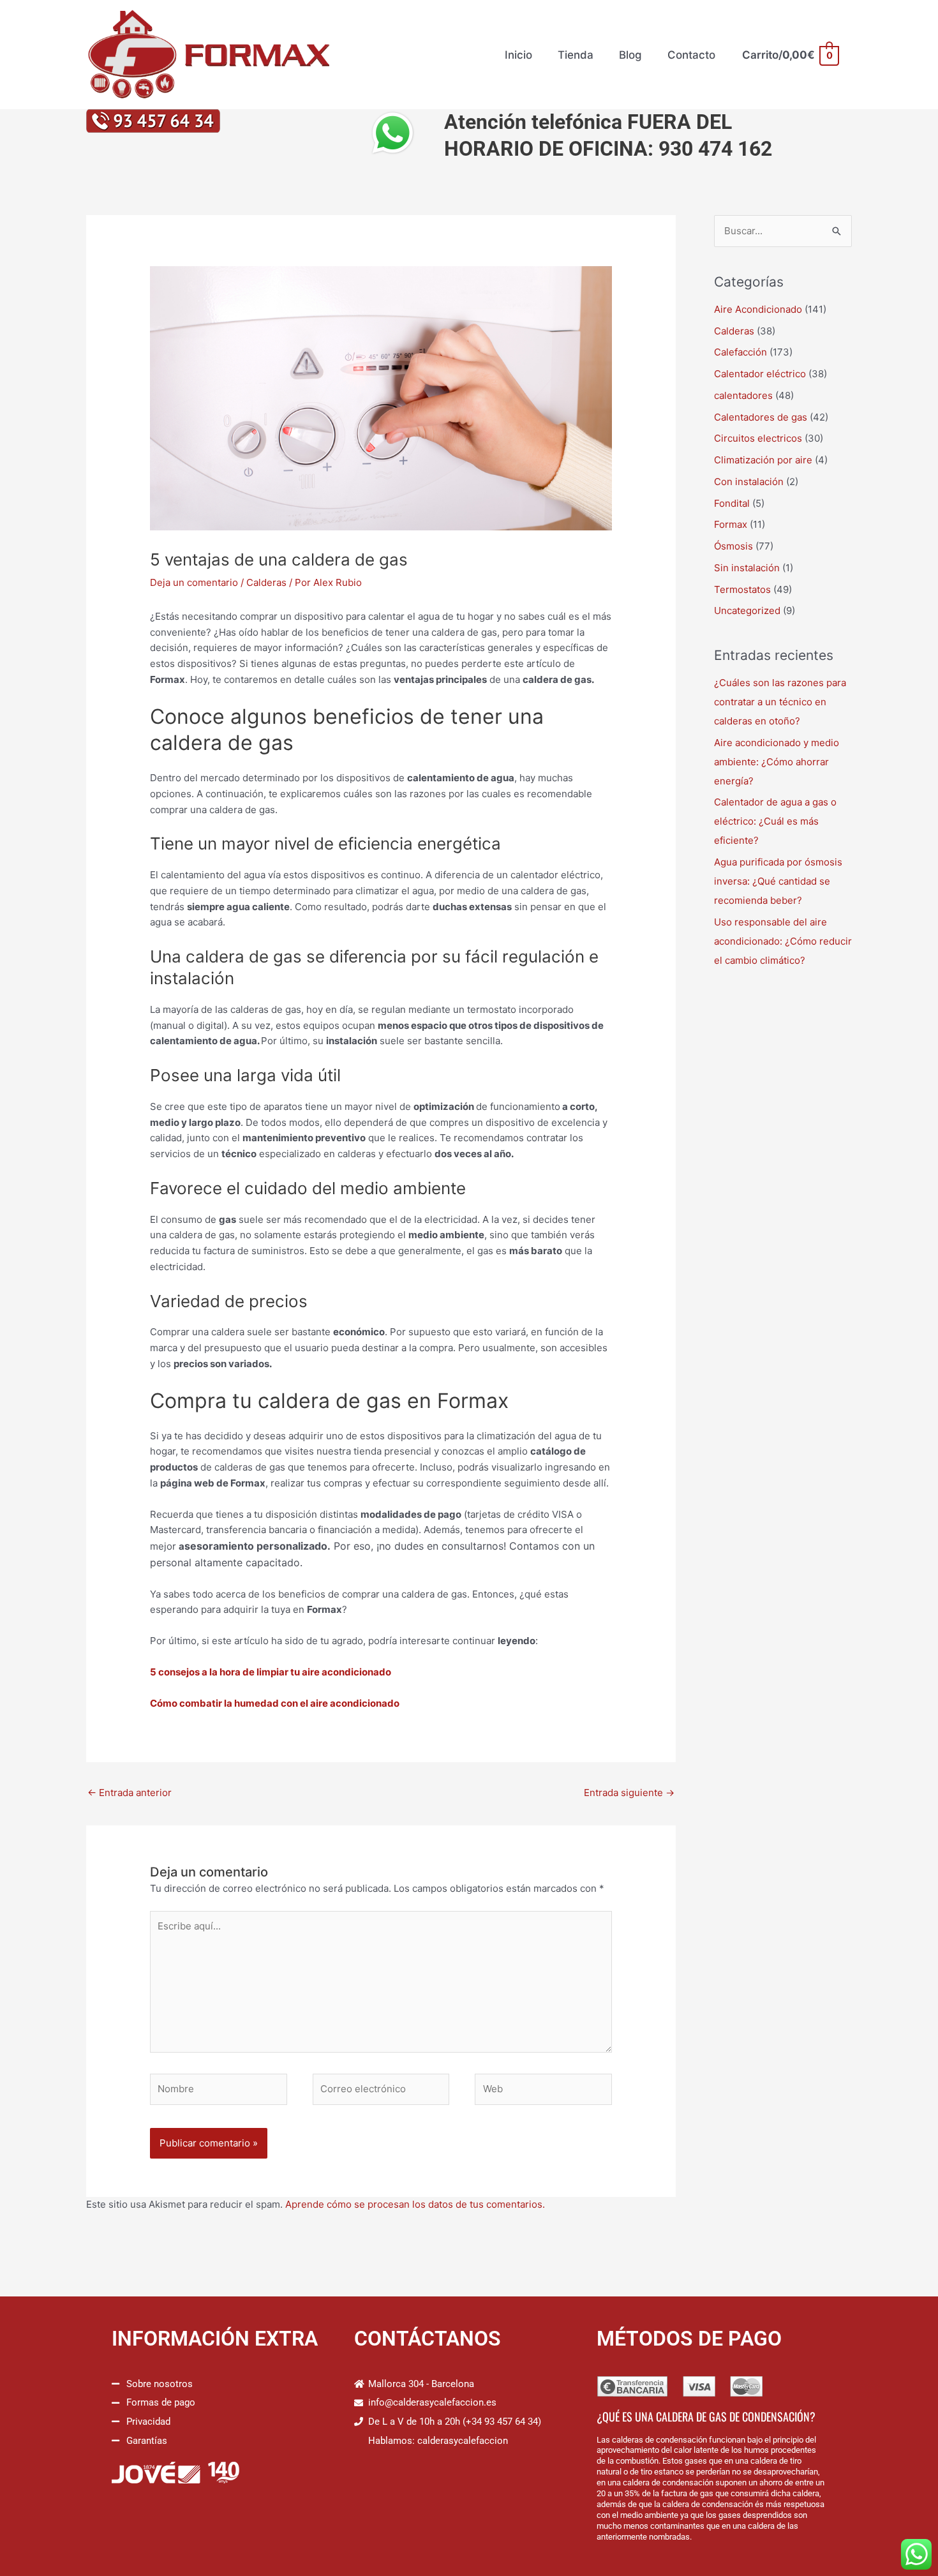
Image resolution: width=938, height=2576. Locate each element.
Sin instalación (747, 568)
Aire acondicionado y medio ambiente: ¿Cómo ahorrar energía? (777, 762)
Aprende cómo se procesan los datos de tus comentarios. (415, 2204)
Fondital (732, 503)
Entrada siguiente (629, 1793)
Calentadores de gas (761, 417)
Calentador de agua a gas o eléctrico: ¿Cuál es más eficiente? (775, 821)
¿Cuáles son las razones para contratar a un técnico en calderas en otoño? (780, 702)
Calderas (266, 582)
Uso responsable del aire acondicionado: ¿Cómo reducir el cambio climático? (783, 941)
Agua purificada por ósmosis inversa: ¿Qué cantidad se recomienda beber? (778, 881)
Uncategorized (747, 610)
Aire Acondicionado (758, 309)
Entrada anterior (130, 1793)
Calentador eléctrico (760, 374)
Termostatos (742, 589)
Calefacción (741, 352)
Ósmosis (733, 546)
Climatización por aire (763, 460)
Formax (731, 524)
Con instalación (749, 482)
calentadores (743, 395)
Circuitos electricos (758, 438)
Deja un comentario (194, 582)
